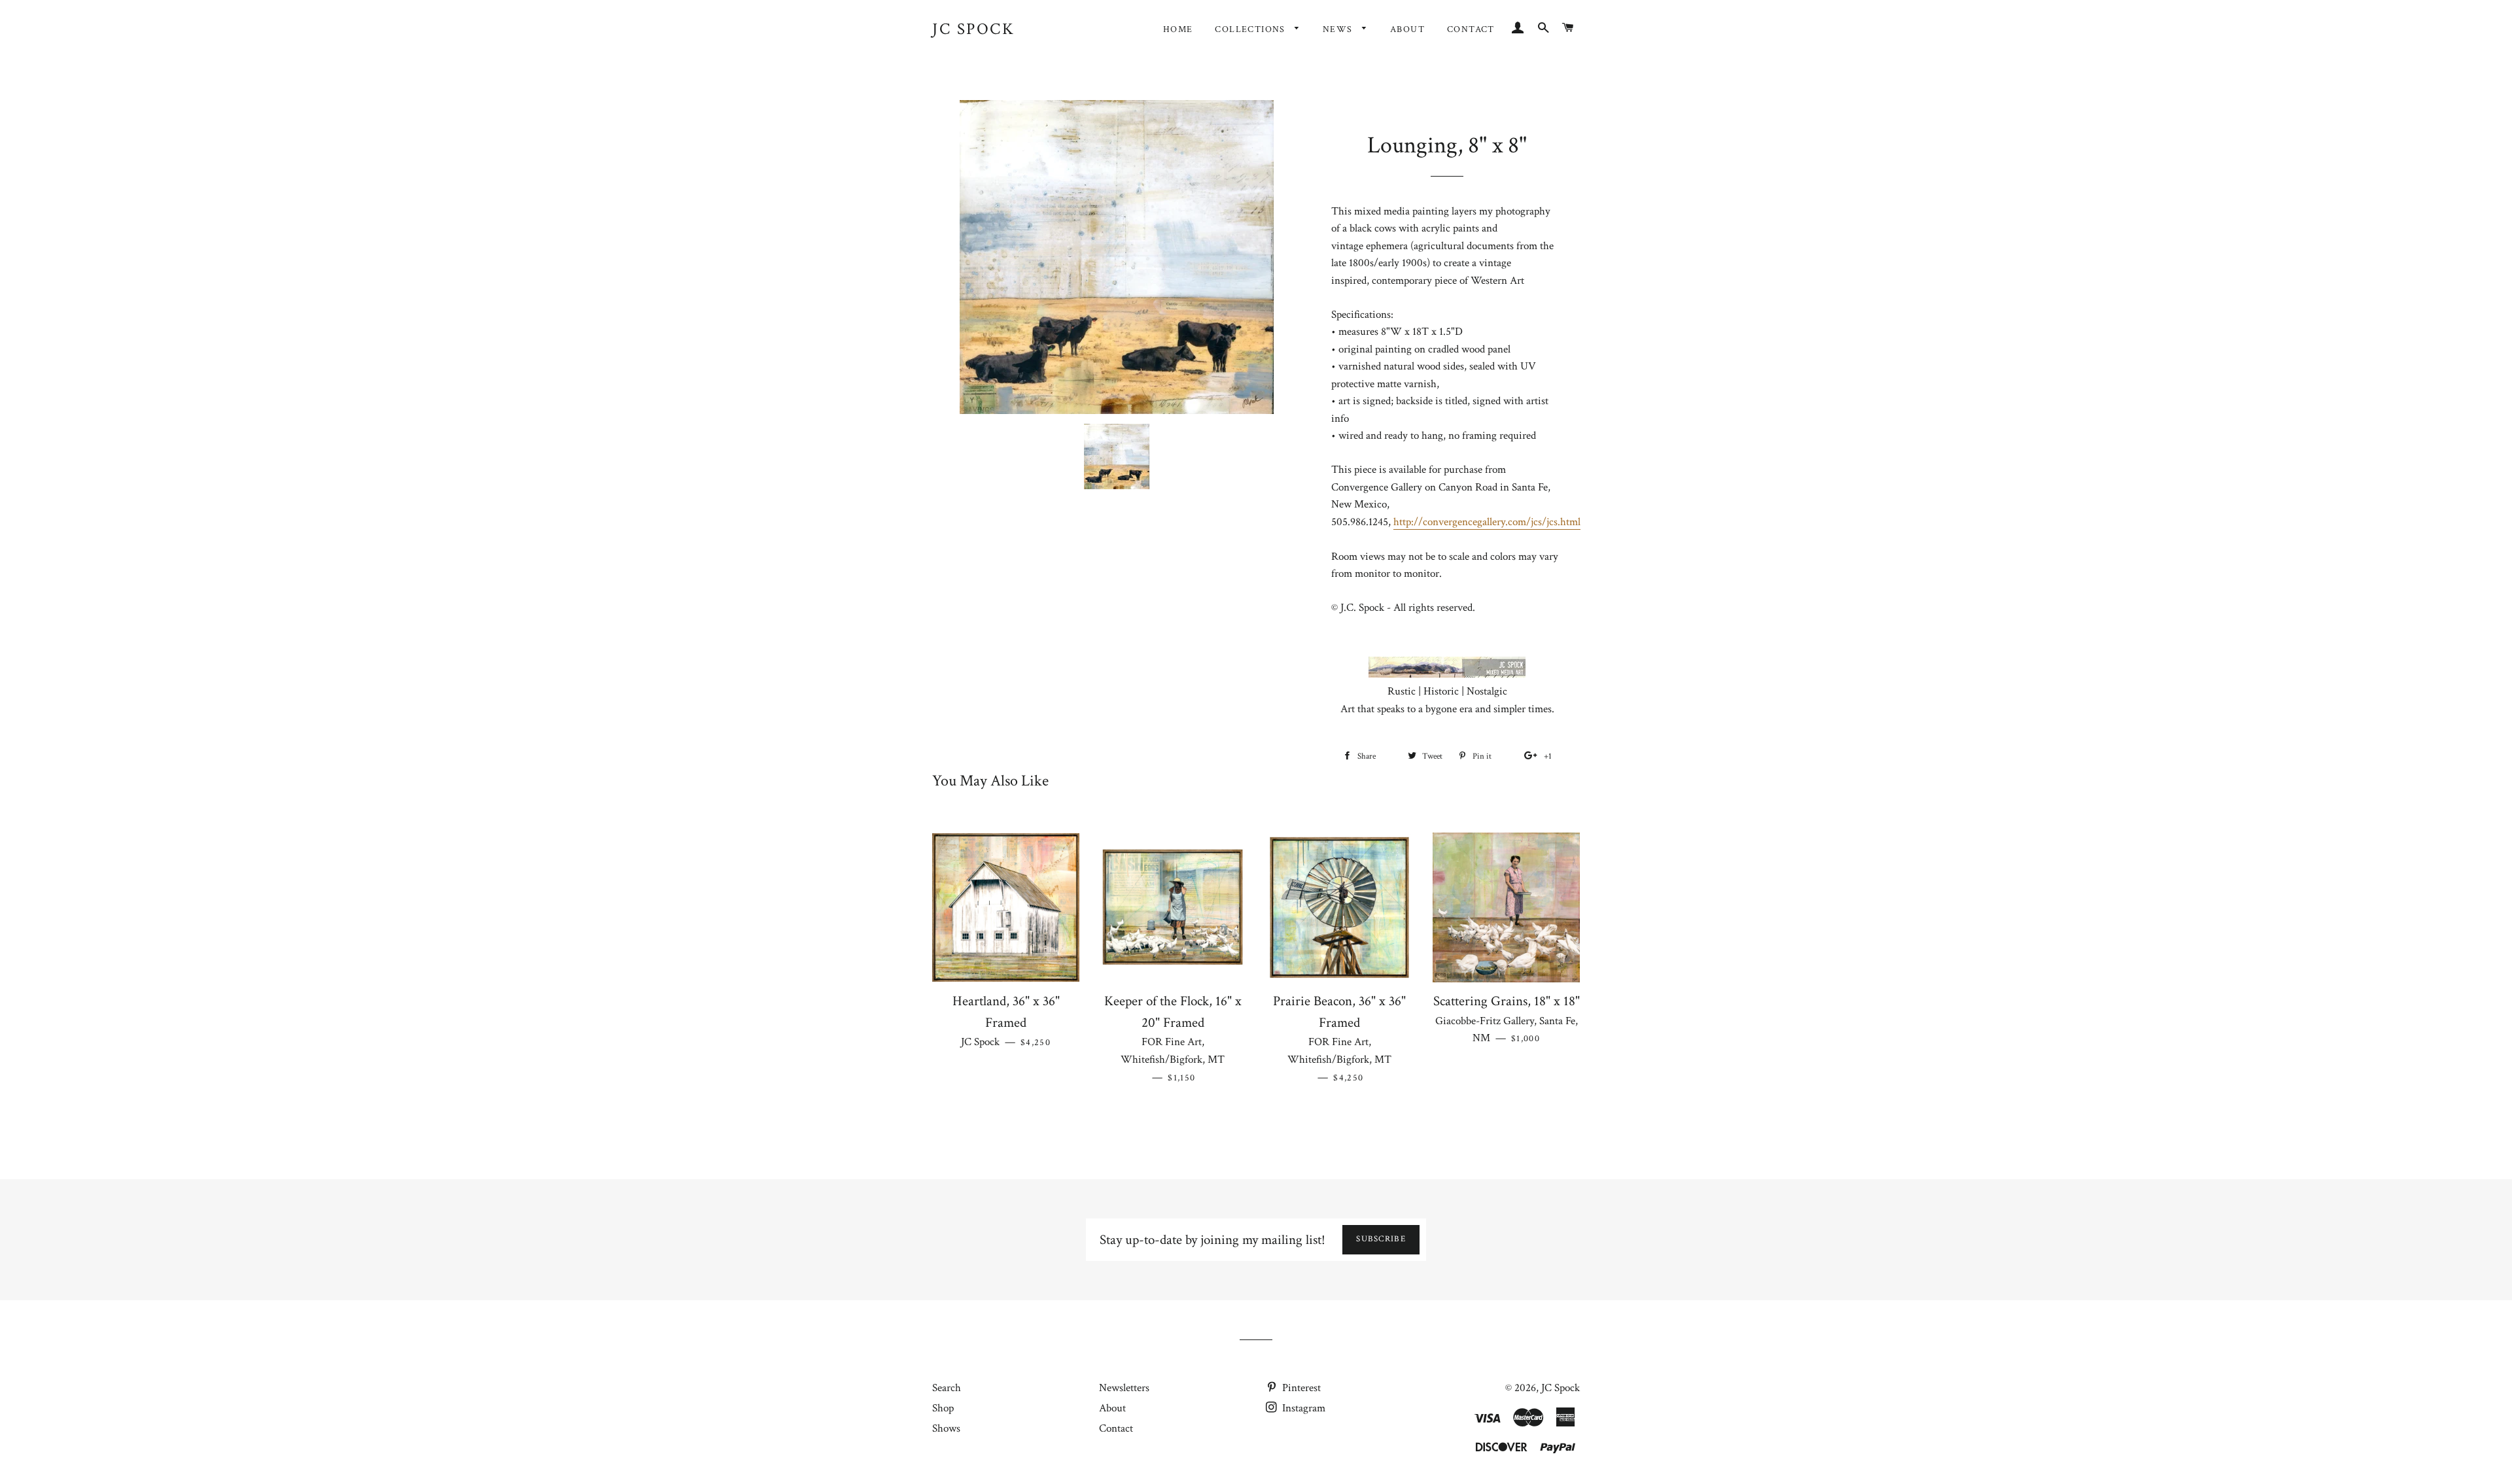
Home (1178, 29)
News (1339, 29)
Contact (1471, 29)
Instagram (1302, 1408)
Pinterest (1300, 1388)
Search (947, 1388)
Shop (943, 1408)
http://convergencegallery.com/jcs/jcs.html (1487, 522)
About (1407, 29)
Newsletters (1124, 1388)
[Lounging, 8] (1117, 457)
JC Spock (973, 29)
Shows (946, 1428)
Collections (1251, 29)
